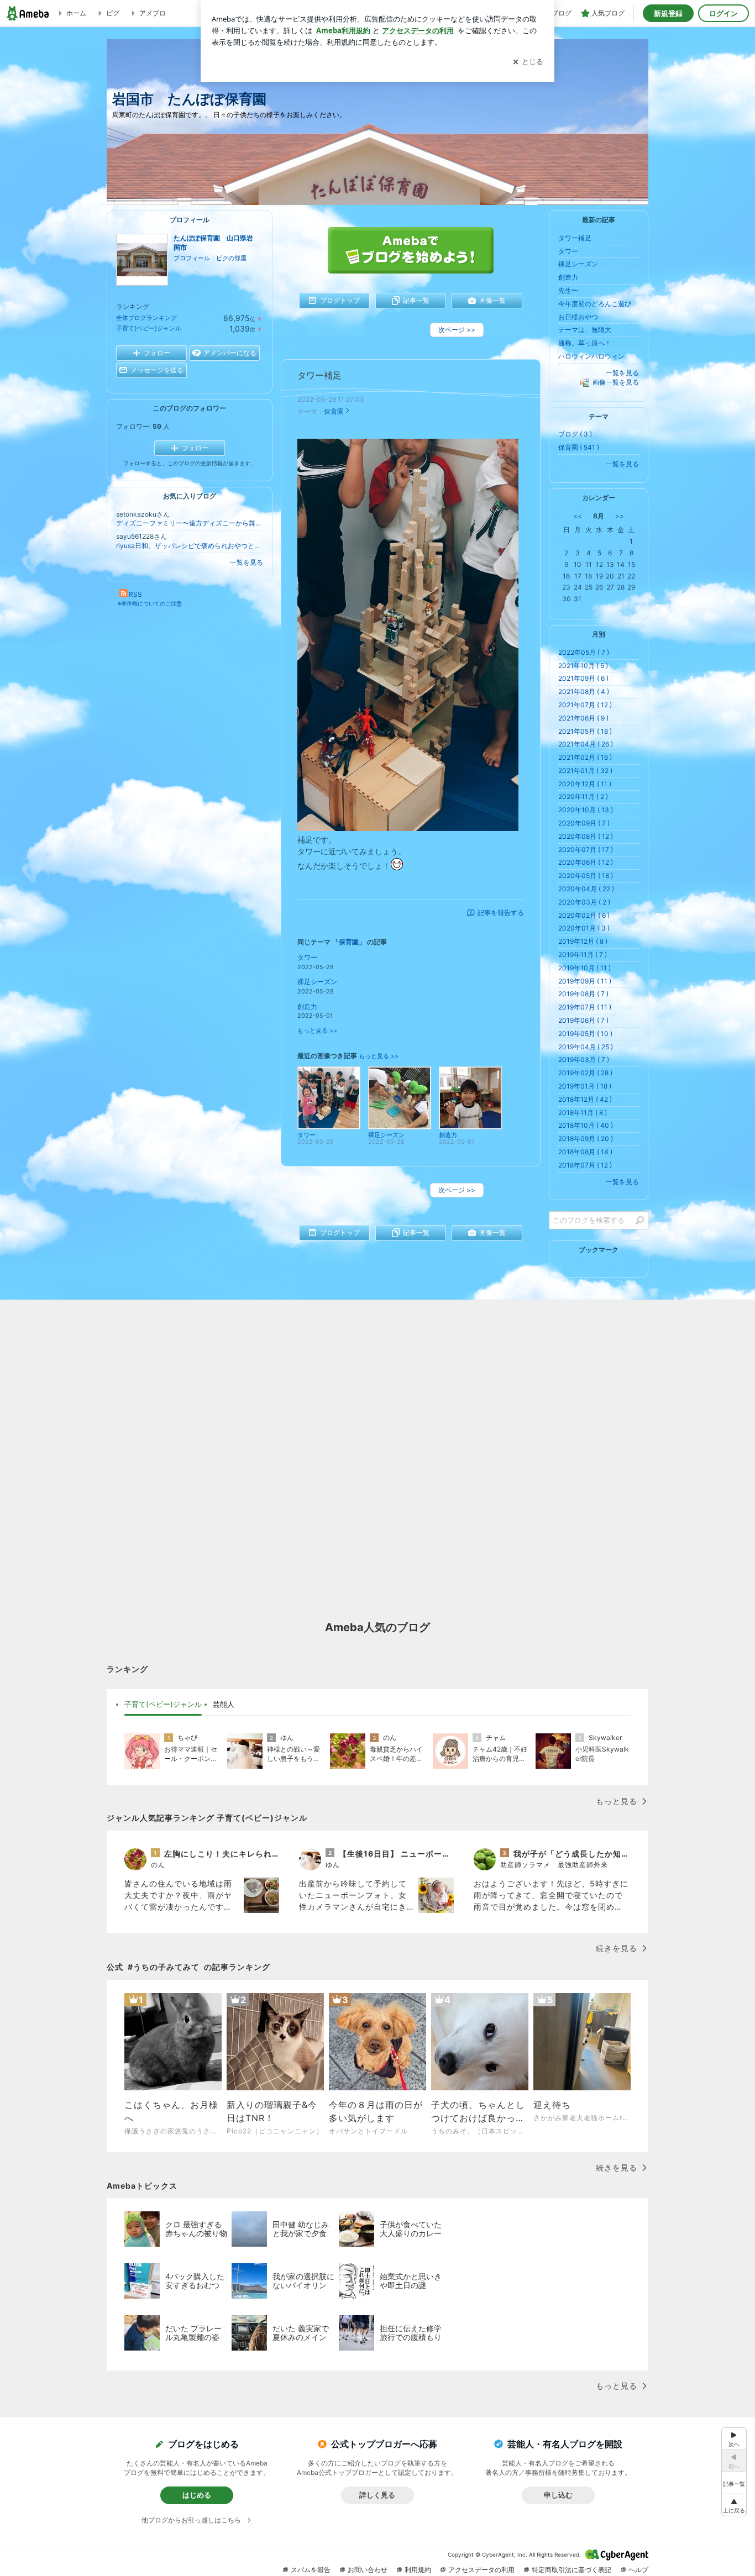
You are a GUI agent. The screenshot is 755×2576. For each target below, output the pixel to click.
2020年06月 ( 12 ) (586, 862)
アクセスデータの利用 (481, 2570)
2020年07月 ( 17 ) (586, 850)
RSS (135, 594)
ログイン (723, 13)
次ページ (457, 330)
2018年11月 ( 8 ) (583, 1113)
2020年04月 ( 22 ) (586, 889)
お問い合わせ (368, 2570)
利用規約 (418, 2570)
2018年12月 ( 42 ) (585, 1099)
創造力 (307, 1006)
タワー (307, 957)
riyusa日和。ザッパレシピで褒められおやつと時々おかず (190, 546)
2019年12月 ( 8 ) (583, 941)
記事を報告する (501, 913)
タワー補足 (319, 375)
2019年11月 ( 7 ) (583, 955)
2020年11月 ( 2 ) (583, 797)
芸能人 (224, 1704)
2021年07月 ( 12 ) (585, 705)
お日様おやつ (578, 317)
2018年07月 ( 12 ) (585, 1165)
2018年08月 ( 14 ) (585, 1152)
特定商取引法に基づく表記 (572, 2570)
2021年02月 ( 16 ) (585, 757)
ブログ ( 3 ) (575, 434)
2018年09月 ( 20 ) (586, 1139)
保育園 (334, 411)
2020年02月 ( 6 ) (584, 915)
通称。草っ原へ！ (585, 343)
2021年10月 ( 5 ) (583, 666)
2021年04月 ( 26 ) (586, 744)
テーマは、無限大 (585, 330)
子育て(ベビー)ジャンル (149, 328)
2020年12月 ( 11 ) (585, 784)
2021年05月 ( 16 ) (585, 731)
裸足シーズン (317, 982)
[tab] (163, 1705)
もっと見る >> (317, 1031)
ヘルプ (638, 2570)
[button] (734, 2505)
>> (620, 516)
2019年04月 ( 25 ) (586, 1047)
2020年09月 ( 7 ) (584, 823)
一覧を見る (247, 562)
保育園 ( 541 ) (579, 447)
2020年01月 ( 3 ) (584, 928)
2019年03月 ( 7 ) (584, 1060)
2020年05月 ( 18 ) (586, 876)
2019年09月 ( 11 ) (585, 981)
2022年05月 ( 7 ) (584, 652)
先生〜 (568, 290)
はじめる (197, 2495)
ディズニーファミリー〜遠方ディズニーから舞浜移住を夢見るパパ (190, 523)
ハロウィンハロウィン (591, 356)
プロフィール (192, 258)
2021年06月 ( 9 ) (583, 718)
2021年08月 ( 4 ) (584, 692)
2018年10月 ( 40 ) (586, 1125)
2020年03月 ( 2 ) (584, 902)
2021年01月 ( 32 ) (585, 771)
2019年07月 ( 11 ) (585, 1007)
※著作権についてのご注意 (150, 603)
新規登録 (668, 13)
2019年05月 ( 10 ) (585, 1034)
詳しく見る (377, 2495)
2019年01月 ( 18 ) (585, 1086)
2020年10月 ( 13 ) (586, 810)
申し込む (558, 2495)
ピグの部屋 (231, 258)
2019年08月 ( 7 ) (583, 994)
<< (578, 516)
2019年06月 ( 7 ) (583, 1020)
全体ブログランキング (146, 318)
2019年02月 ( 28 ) (585, 1073)
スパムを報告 (311, 2570)
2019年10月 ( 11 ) (584, 968)
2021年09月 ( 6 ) (583, 678)
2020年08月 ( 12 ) (586, 836)
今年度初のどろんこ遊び (595, 304)
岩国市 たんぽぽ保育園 (196, 99)
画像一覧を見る (616, 382)
